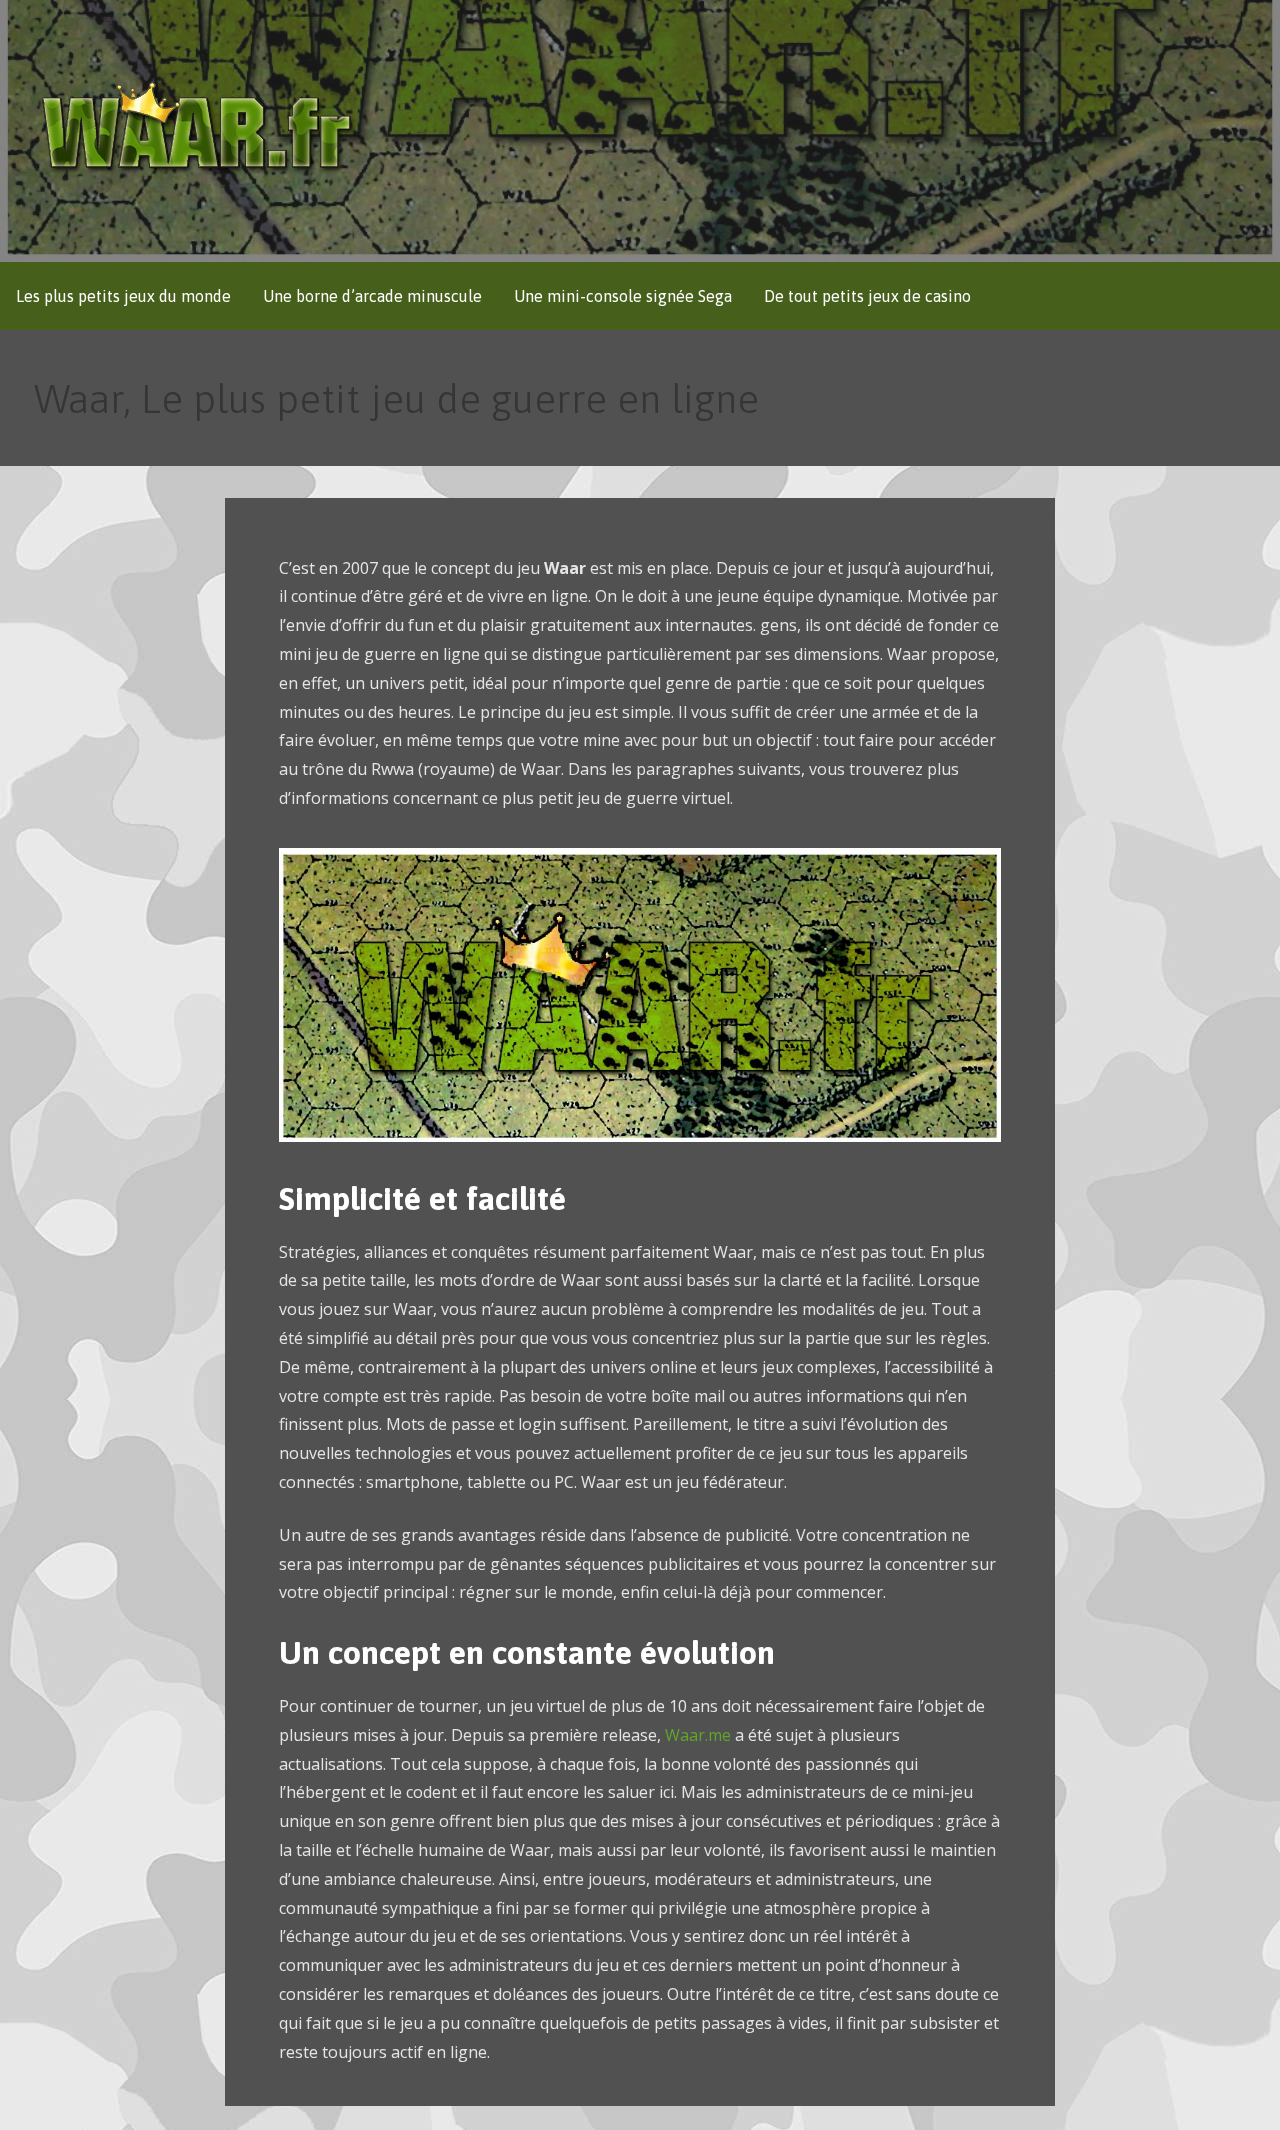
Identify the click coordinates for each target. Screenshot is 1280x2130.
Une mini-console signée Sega (623, 296)
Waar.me (698, 1735)
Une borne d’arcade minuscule (372, 296)
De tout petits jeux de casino (867, 296)
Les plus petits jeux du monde (123, 296)
